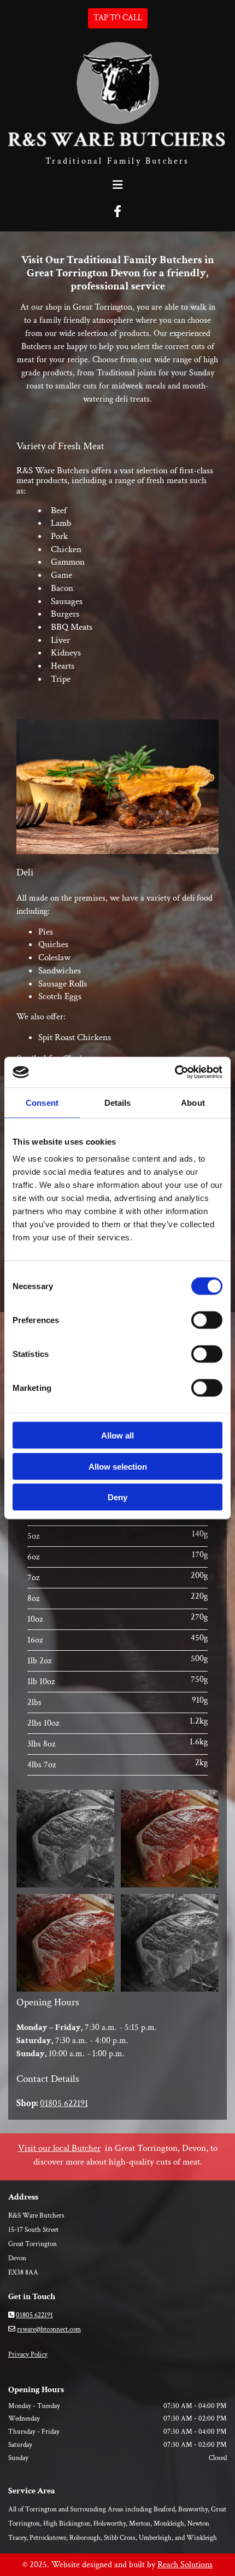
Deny (117, 1497)
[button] (118, 18)
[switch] (207, 1320)
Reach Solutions (185, 2565)
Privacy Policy (28, 2355)
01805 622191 (64, 2103)
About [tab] (193, 1102)
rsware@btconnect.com (49, 2330)
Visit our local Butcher (59, 2148)
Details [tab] (118, 1102)
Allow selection (118, 1466)
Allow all (117, 1435)
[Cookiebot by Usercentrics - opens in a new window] (175, 1072)
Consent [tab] (42, 1102)
